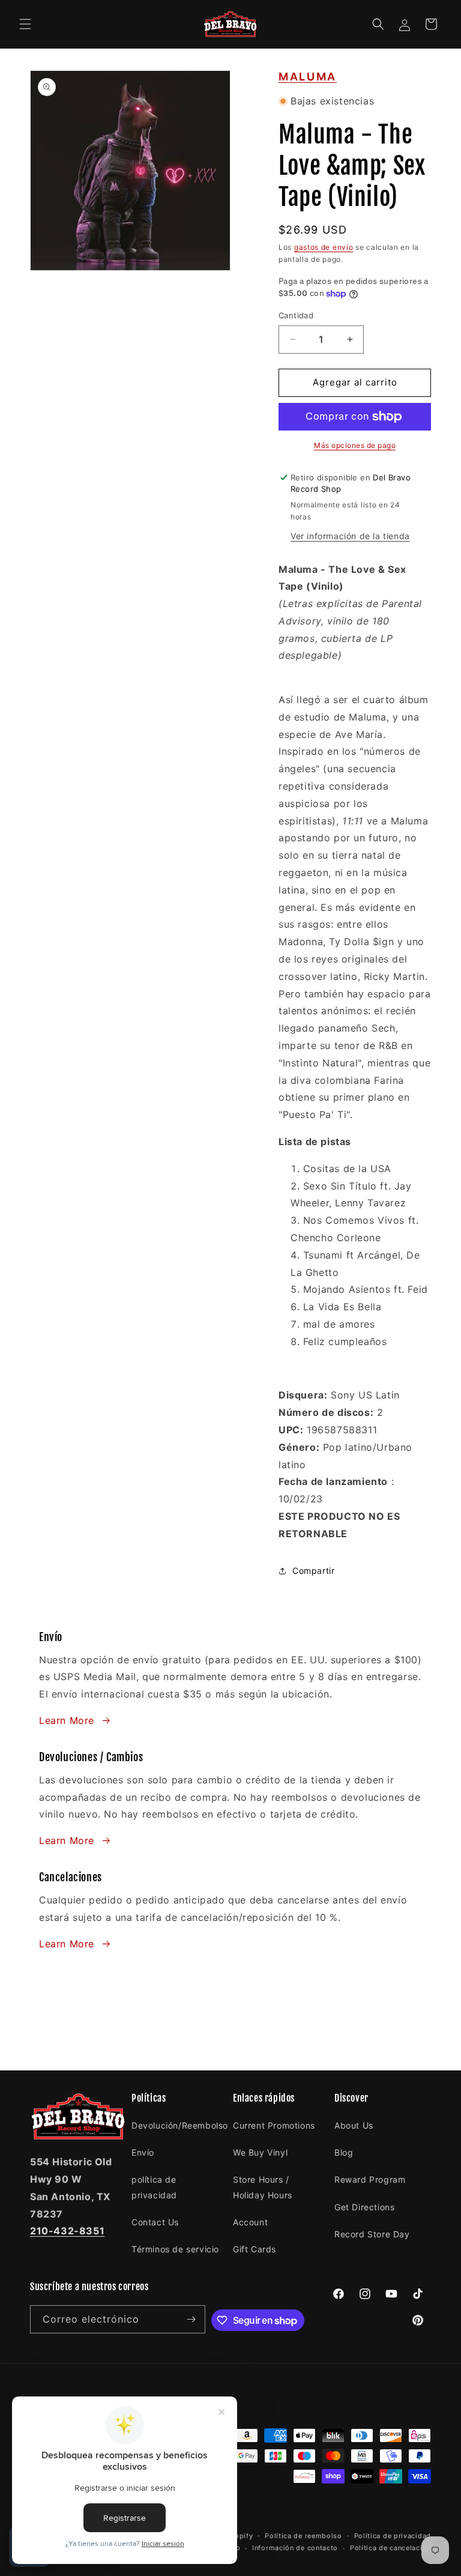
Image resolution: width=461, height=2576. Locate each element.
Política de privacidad (393, 2536)
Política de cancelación (390, 2548)
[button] (25, 24)
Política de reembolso (303, 2536)
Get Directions (364, 2207)
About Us (354, 2125)
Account (250, 2222)
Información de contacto (295, 2548)
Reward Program (370, 2179)
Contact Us (155, 2222)
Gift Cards (255, 2249)
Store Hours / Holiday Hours (263, 2187)
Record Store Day (372, 2234)
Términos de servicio (175, 2249)
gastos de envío (324, 247)
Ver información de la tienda (350, 536)
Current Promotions (274, 2125)
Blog (344, 2152)
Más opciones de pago (355, 445)
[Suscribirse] (191, 2319)
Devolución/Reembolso (180, 2125)
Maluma (308, 77)
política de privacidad (154, 2187)
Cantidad (296, 315)
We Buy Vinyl (260, 2152)
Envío (143, 2152)
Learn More (67, 1720)
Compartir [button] (313, 1571)
